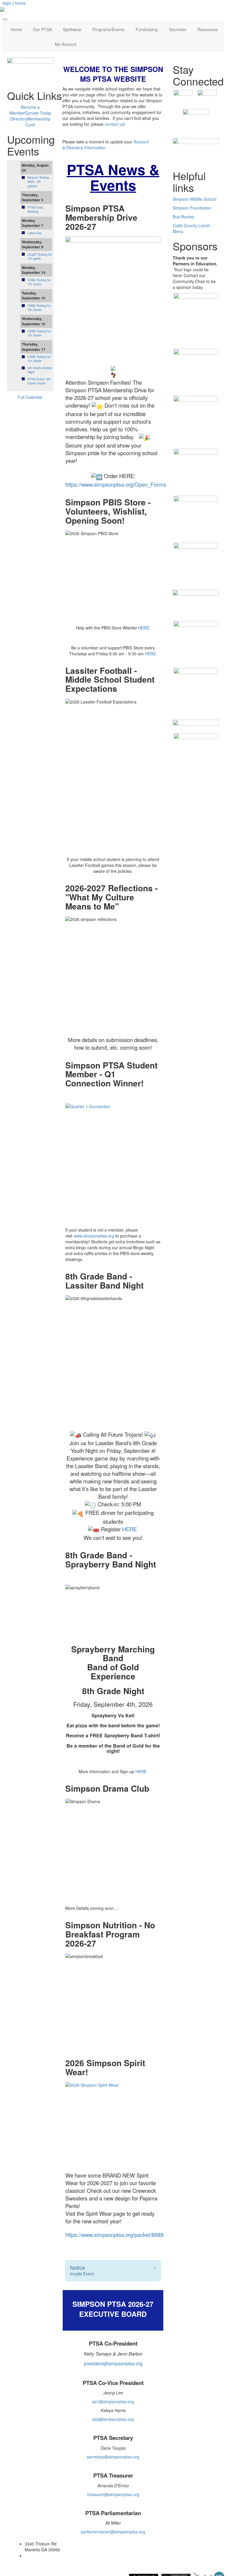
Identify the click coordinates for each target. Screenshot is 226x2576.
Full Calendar (30, 397)
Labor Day (35, 233)
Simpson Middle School (195, 199)
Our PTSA (42, 29)
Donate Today (38, 113)
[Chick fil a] (196, 370)
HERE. (142, 1771)
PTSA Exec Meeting (35, 210)
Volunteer (178, 29)
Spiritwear (72, 29)
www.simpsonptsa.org (94, 1236)
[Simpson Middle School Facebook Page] (183, 99)
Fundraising (147, 29)
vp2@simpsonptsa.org (113, 2419)
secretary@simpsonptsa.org (113, 2457)
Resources (207, 29)
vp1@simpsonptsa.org (113, 2401)
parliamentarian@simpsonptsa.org (113, 2532)
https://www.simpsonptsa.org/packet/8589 (114, 2235)
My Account (66, 44)
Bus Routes (183, 217)
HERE (144, 628)
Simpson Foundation (192, 208)
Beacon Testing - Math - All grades (39, 182)
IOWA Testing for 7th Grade (39, 282)
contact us (114, 124)
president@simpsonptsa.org (113, 2363)
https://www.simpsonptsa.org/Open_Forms (116, 484)
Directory (19, 119)
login (7, 3)
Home (16, 29)
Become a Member (25, 110)
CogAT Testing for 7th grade (40, 257)
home (20, 3)
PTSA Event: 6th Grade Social (39, 381)
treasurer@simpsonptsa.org (113, 2494)
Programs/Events (108, 29)
